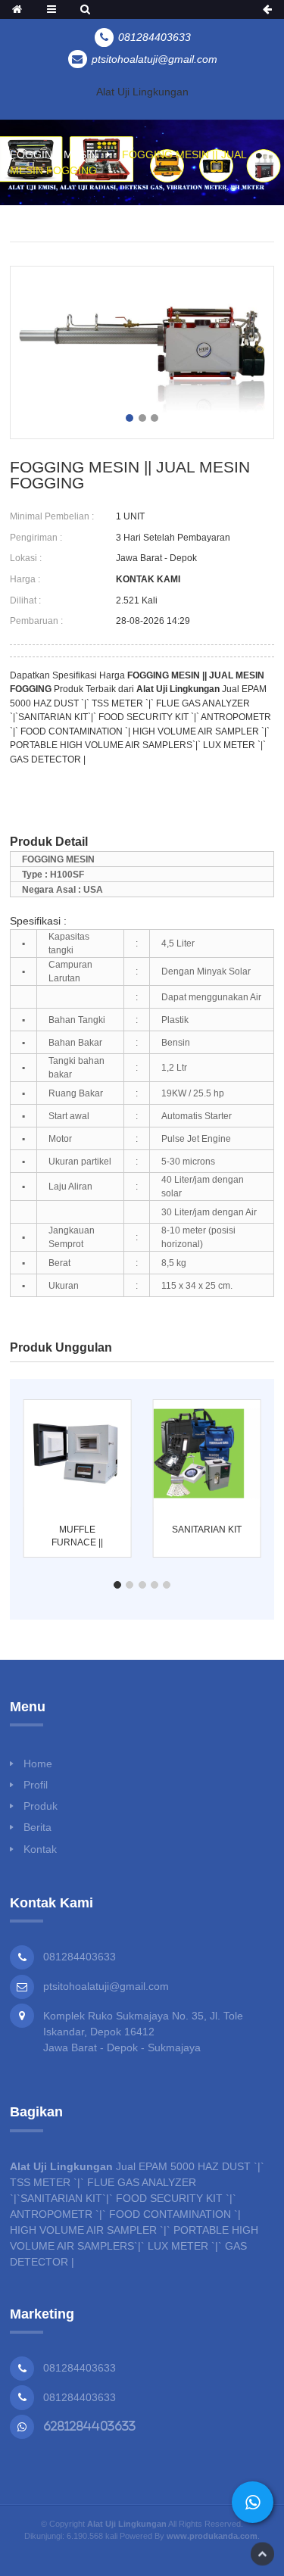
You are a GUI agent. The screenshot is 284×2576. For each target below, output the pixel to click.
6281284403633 (89, 2426)
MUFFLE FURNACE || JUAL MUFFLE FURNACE (78, 1537)
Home (38, 1764)
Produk (41, 1806)
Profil (36, 1785)
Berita (37, 1827)
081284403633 (80, 2368)
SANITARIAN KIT (207, 1530)
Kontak (40, 1849)
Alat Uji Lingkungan (142, 92)
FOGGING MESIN (53, 154)
